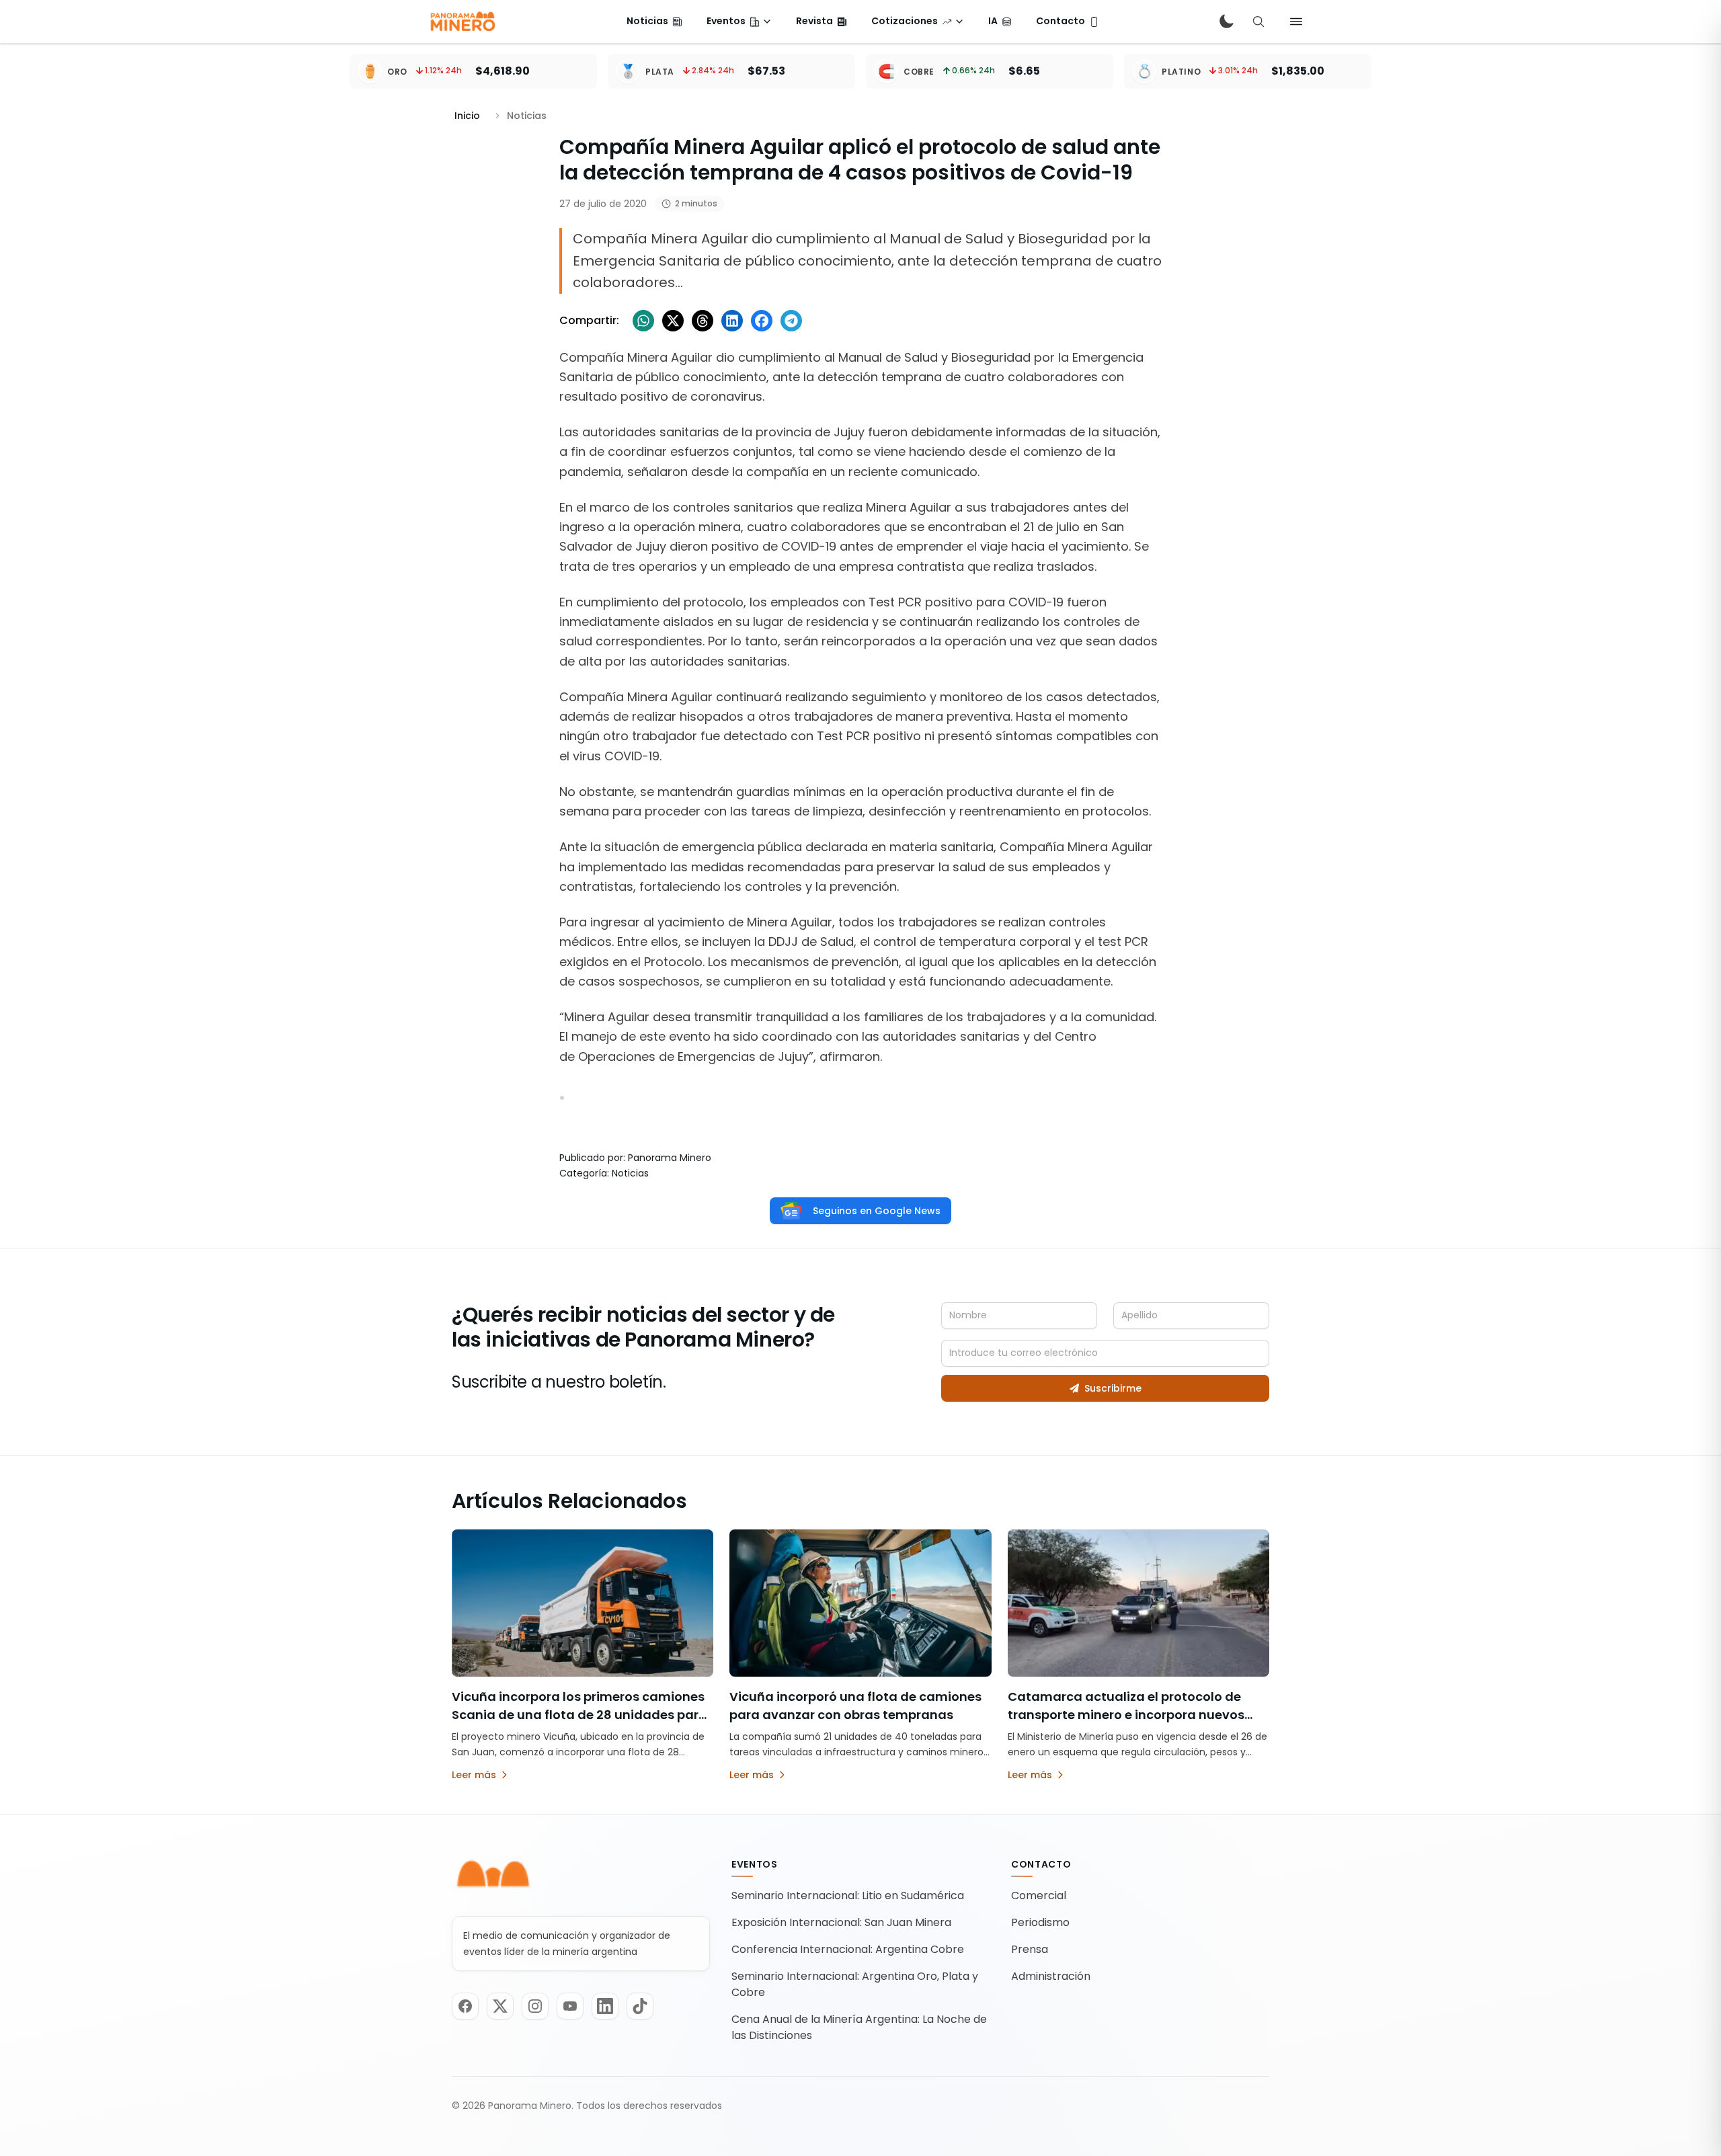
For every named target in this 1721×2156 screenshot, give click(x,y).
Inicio (467, 116)
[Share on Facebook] (762, 321)
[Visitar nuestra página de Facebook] (465, 2006)
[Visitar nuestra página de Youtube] (570, 2006)
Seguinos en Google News (877, 1211)
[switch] (1226, 22)
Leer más (474, 1775)
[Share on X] (673, 321)
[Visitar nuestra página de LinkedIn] (605, 2006)
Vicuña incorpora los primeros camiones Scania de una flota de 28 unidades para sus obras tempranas (579, 1715)
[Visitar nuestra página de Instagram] (535, 2006)
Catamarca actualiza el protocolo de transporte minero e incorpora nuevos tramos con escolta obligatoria (1126, 1715)
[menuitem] (654, 22)
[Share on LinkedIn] (732, 321)
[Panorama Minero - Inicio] (462, 22)
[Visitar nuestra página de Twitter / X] (500, 2006)
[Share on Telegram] (791, 321)
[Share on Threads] (703, 321)
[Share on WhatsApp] (643, 321)
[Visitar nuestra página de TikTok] (640, 2006)
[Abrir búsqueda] (1258, 22)
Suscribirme (1113, 1388)
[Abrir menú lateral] (1296, 22)
